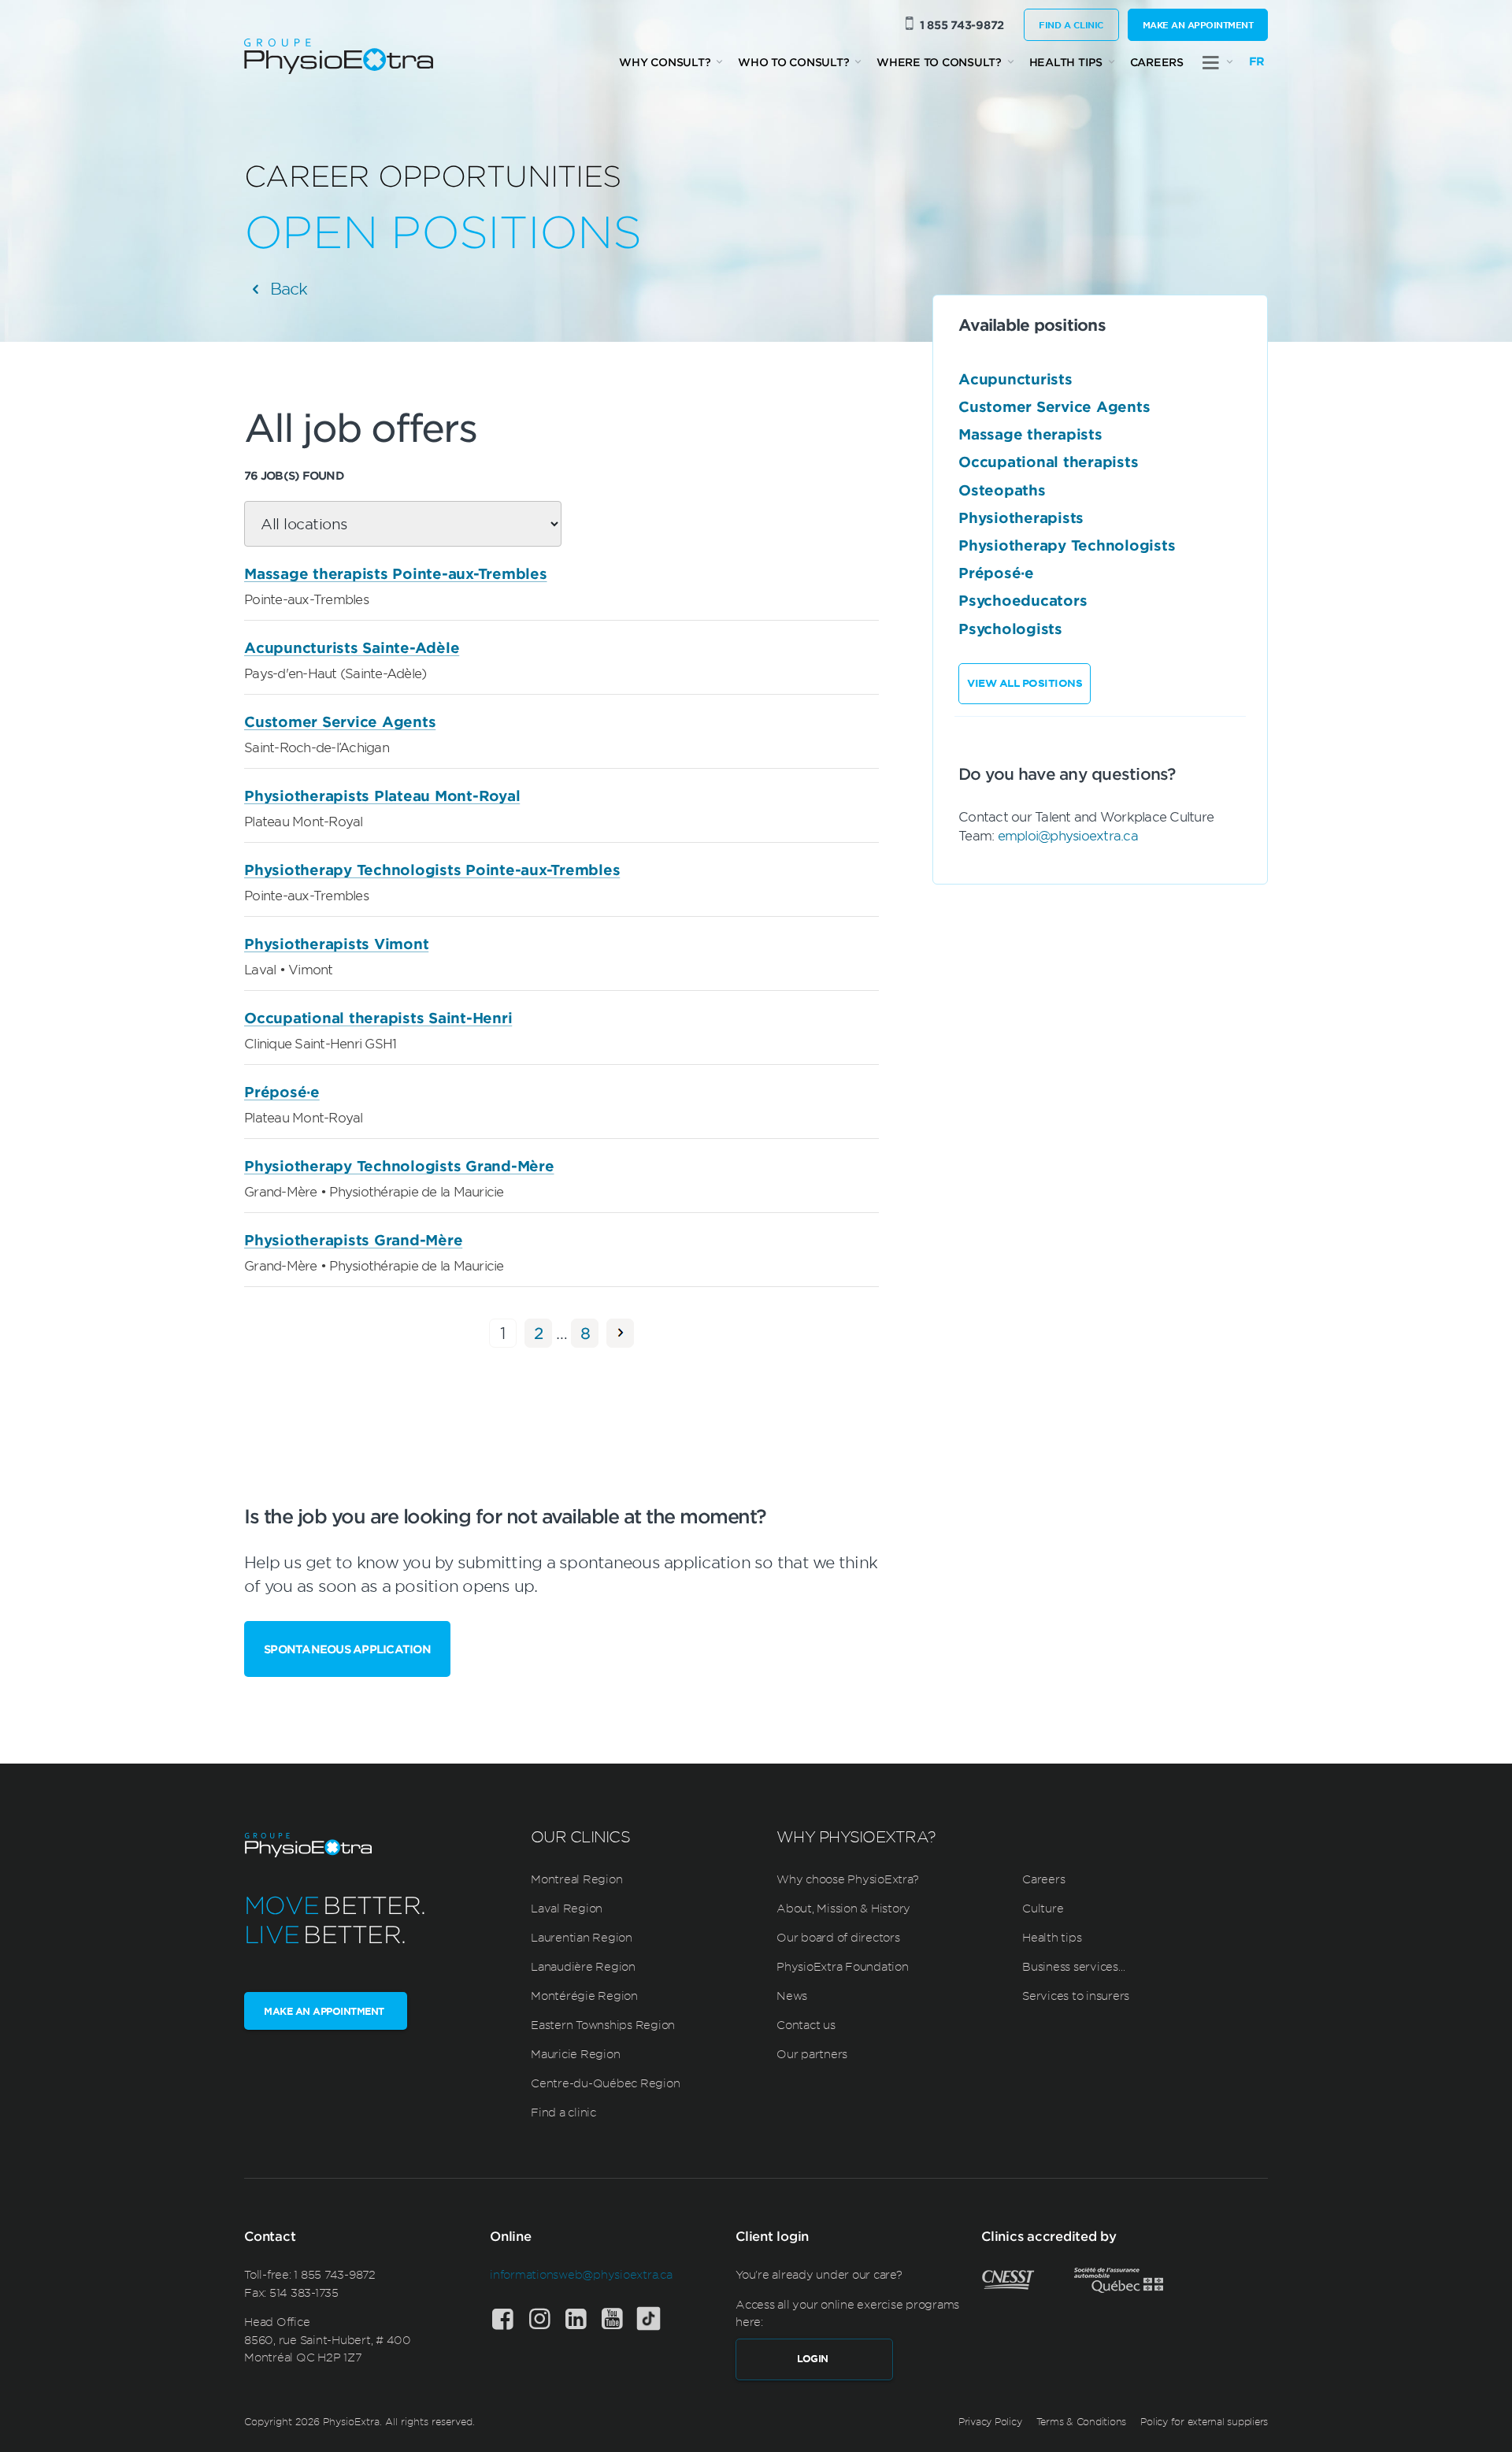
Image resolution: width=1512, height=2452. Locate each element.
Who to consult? (793, 62)
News (792, 1995)
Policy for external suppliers (1204, 2421)
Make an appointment (1198, 24)
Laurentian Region (582, 1937)
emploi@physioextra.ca (1068, 835)
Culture (1043, 1908)
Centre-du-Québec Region (605, 2083)
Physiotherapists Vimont (336, 944)
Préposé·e (282, 1092)
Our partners (812, 2053)
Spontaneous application (347, 1649)
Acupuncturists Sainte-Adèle (352, 647)
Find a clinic (1071, 24)
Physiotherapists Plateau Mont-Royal (382, 796)
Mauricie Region (575, 2053)
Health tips (1066, 62)
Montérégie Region (584, 1995)
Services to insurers (1076, 1995)
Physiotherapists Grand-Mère (353, 1240)
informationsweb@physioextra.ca (581, 2274)
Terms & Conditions (1082, 2421)
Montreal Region (576, 1879)
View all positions (1025, 683)
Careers (1157, 62)
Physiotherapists (1021, 517)
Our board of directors (838, 1937)
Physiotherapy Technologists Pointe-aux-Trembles (432, 870)
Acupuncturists (1015, 379)
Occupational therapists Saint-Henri (378, 1018)
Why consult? (665, 62)
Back (286, 288)
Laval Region (567, 1908)
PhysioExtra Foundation (843, 1966)
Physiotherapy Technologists (1067, 545)
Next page (620, 1333)
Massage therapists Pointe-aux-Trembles (396, 573)
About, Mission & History (843, 1908)
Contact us (806, 2024)
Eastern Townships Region (603, 2024)
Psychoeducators (1023, 601)
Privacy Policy (990, 2421)
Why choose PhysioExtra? (847, 1879)
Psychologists (1010, 629)
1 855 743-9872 (962, 25)
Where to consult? (939, 62)
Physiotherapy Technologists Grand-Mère (399, 1166)
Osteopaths (1002, 490)
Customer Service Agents (340, 722)
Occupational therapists (1048, 462)
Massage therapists (1030, 434)
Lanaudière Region (583, 1966)
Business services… (1074, 1966)
